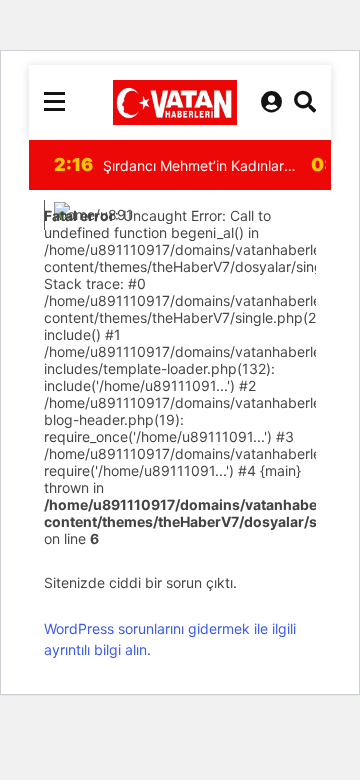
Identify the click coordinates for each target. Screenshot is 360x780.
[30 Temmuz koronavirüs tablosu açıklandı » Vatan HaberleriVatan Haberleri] (175, 102)
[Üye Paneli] (271, 102)
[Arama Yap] (305, 102)
